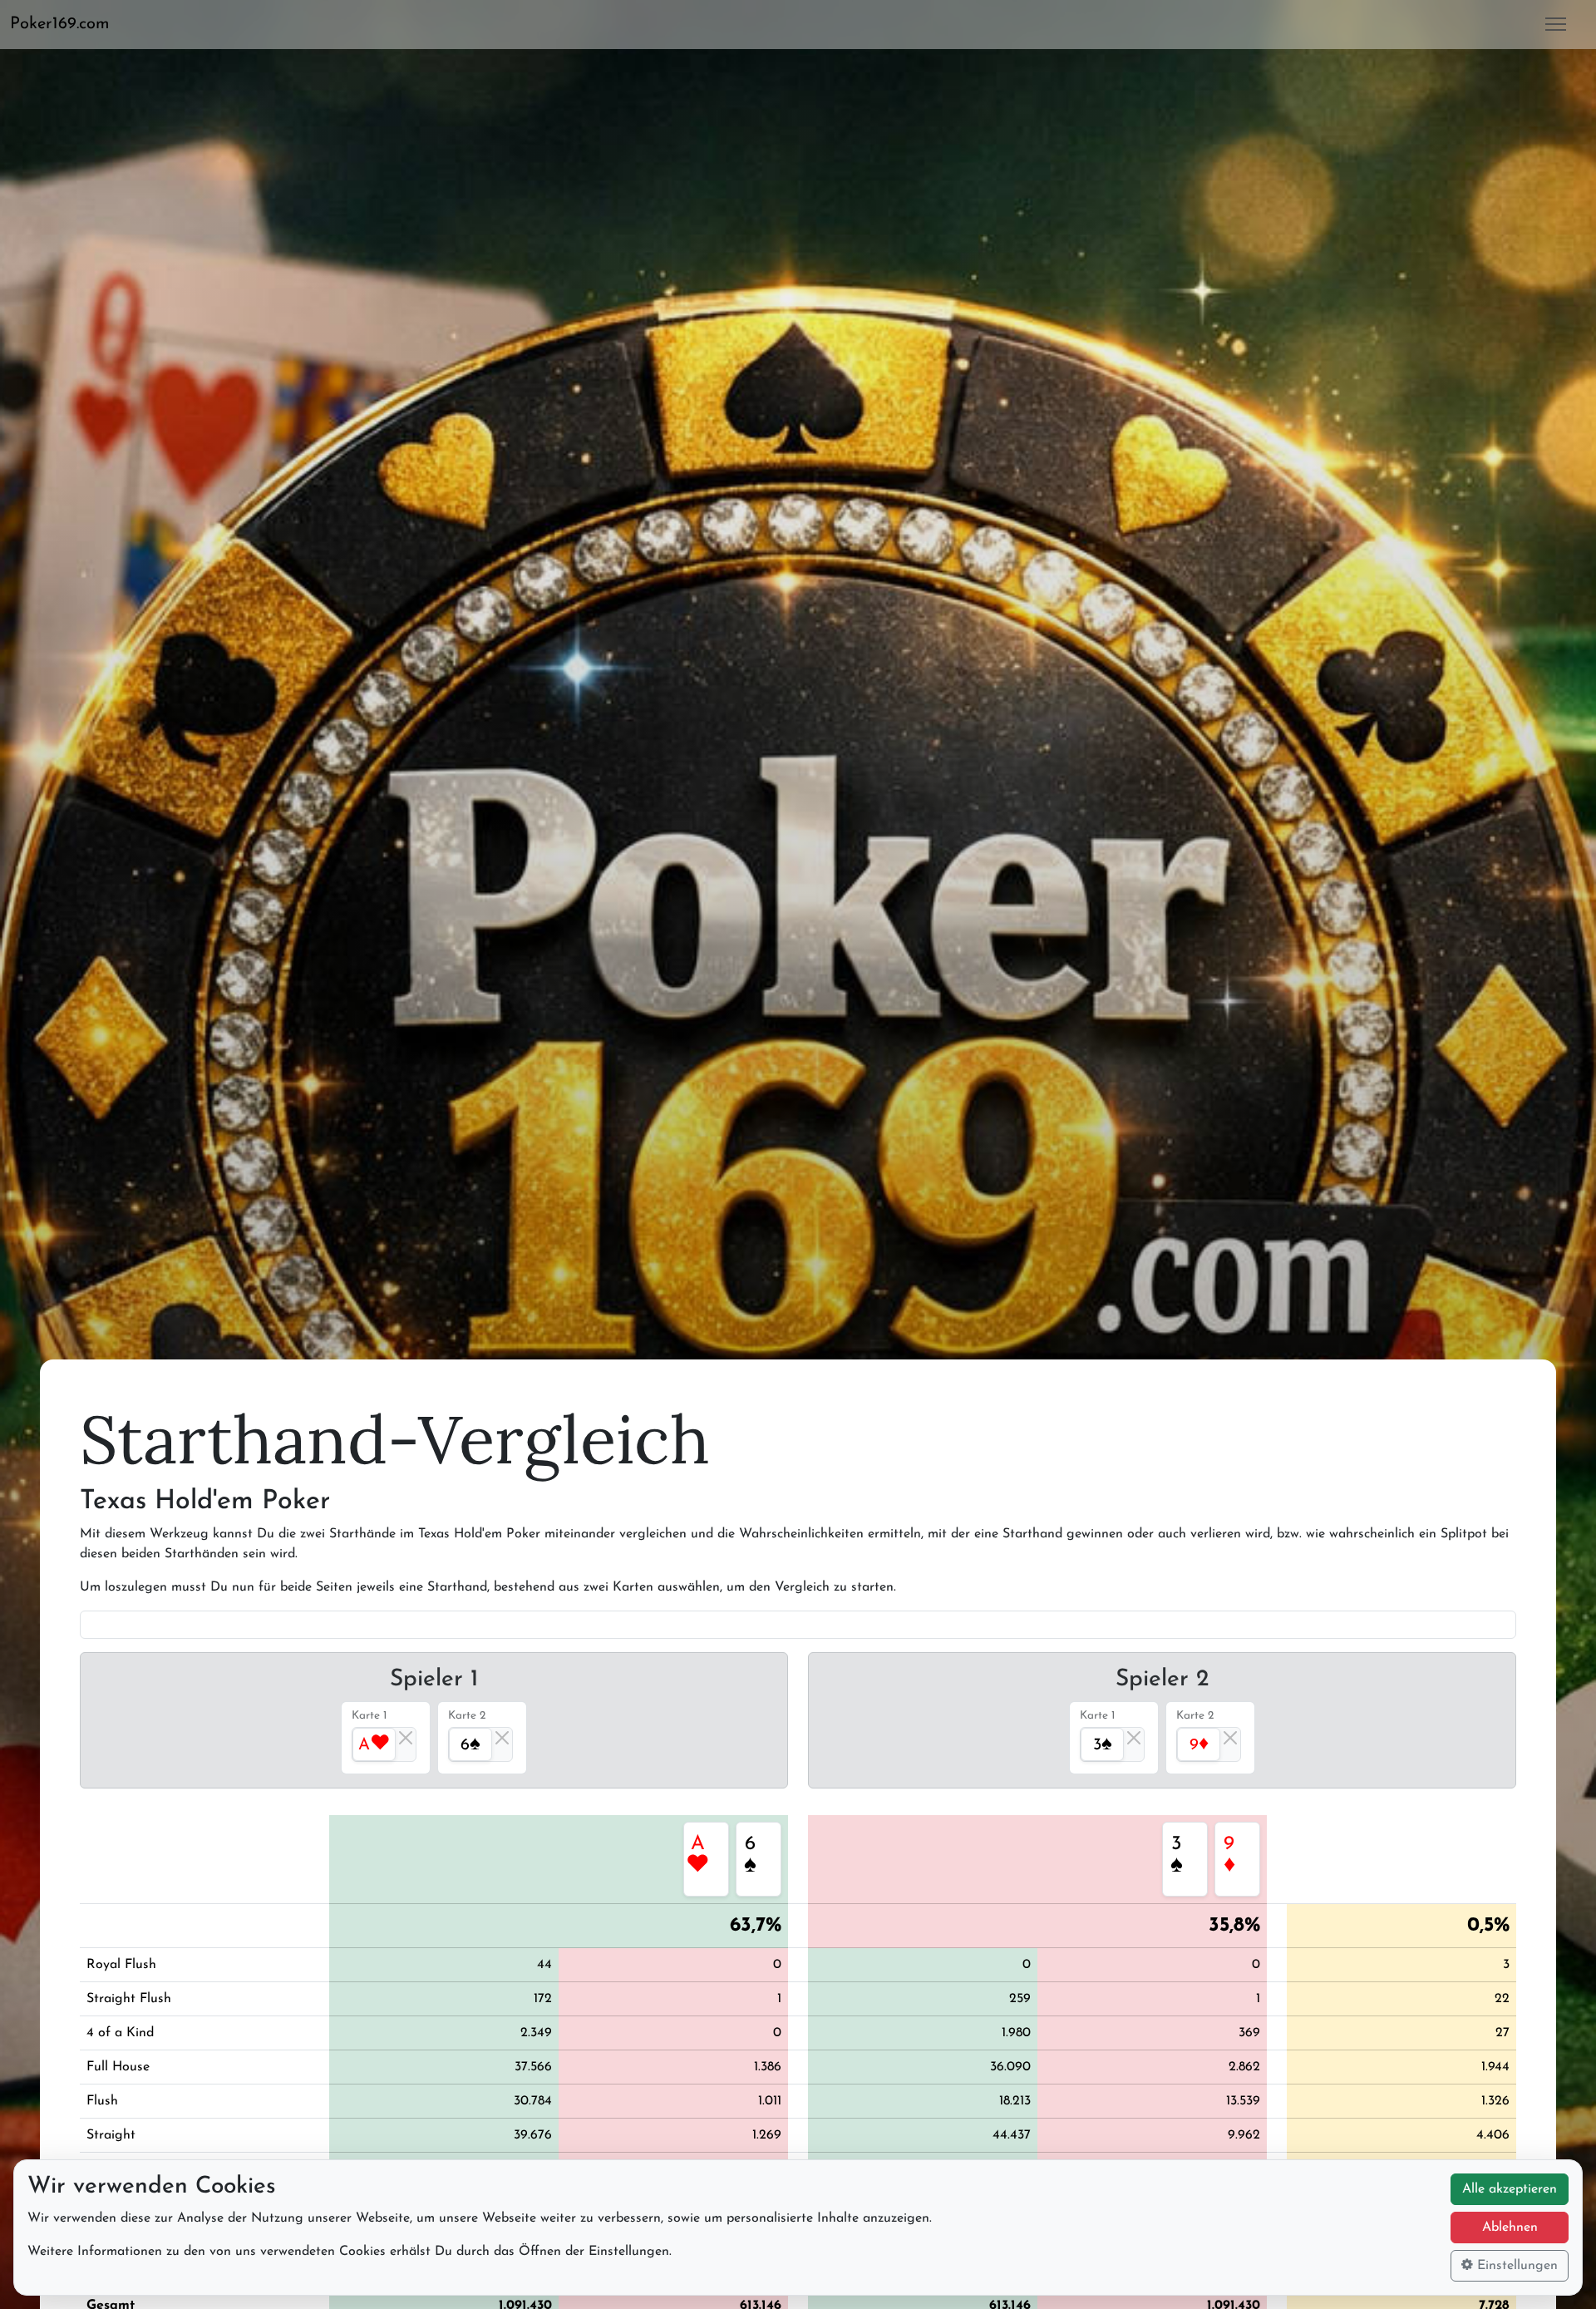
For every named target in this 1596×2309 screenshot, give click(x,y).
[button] (66, 24)
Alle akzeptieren (1510, 2189)
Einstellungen (1515, 2266)
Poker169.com (60, 24)
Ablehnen (1510, 2228)
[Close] (406, 1738)
